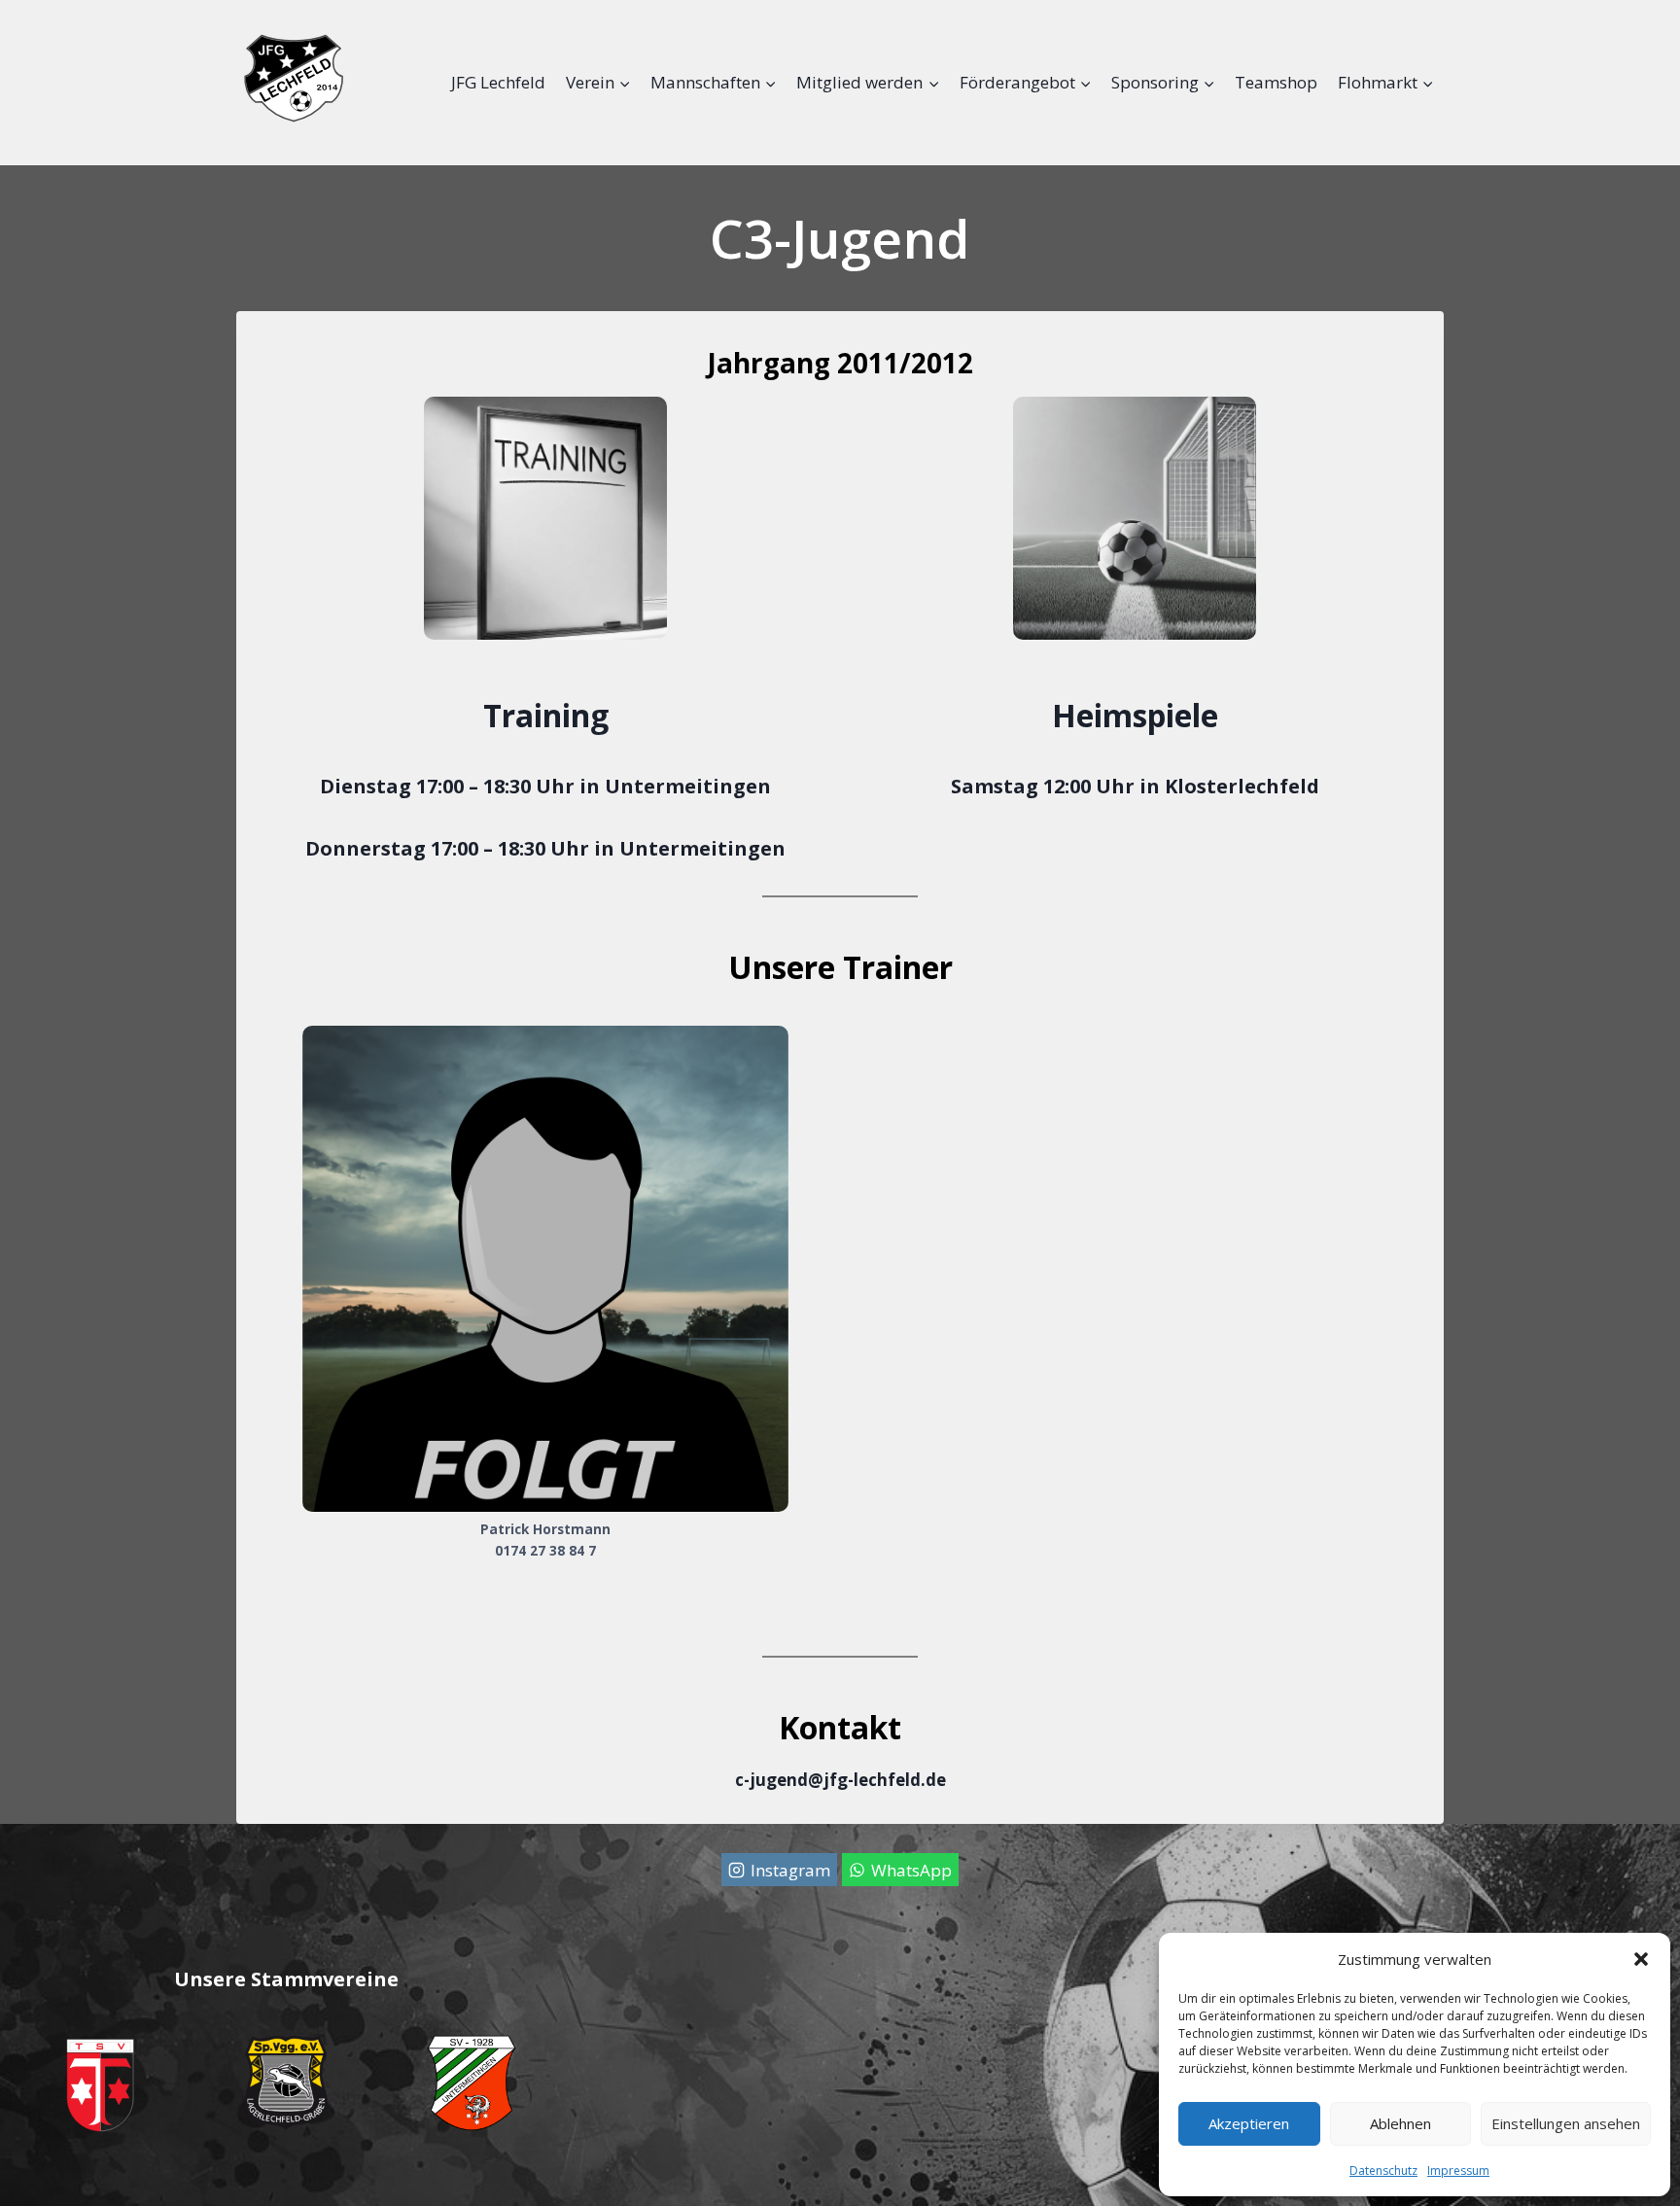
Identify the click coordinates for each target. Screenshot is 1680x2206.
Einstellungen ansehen (1566, 2123)
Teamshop (1276, 82)
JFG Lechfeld (498, 82)
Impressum (1458, 2171)
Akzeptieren (1249, 2123)
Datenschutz (1383, 2171)
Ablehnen (1400, 2123)
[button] (1641, 1959)
